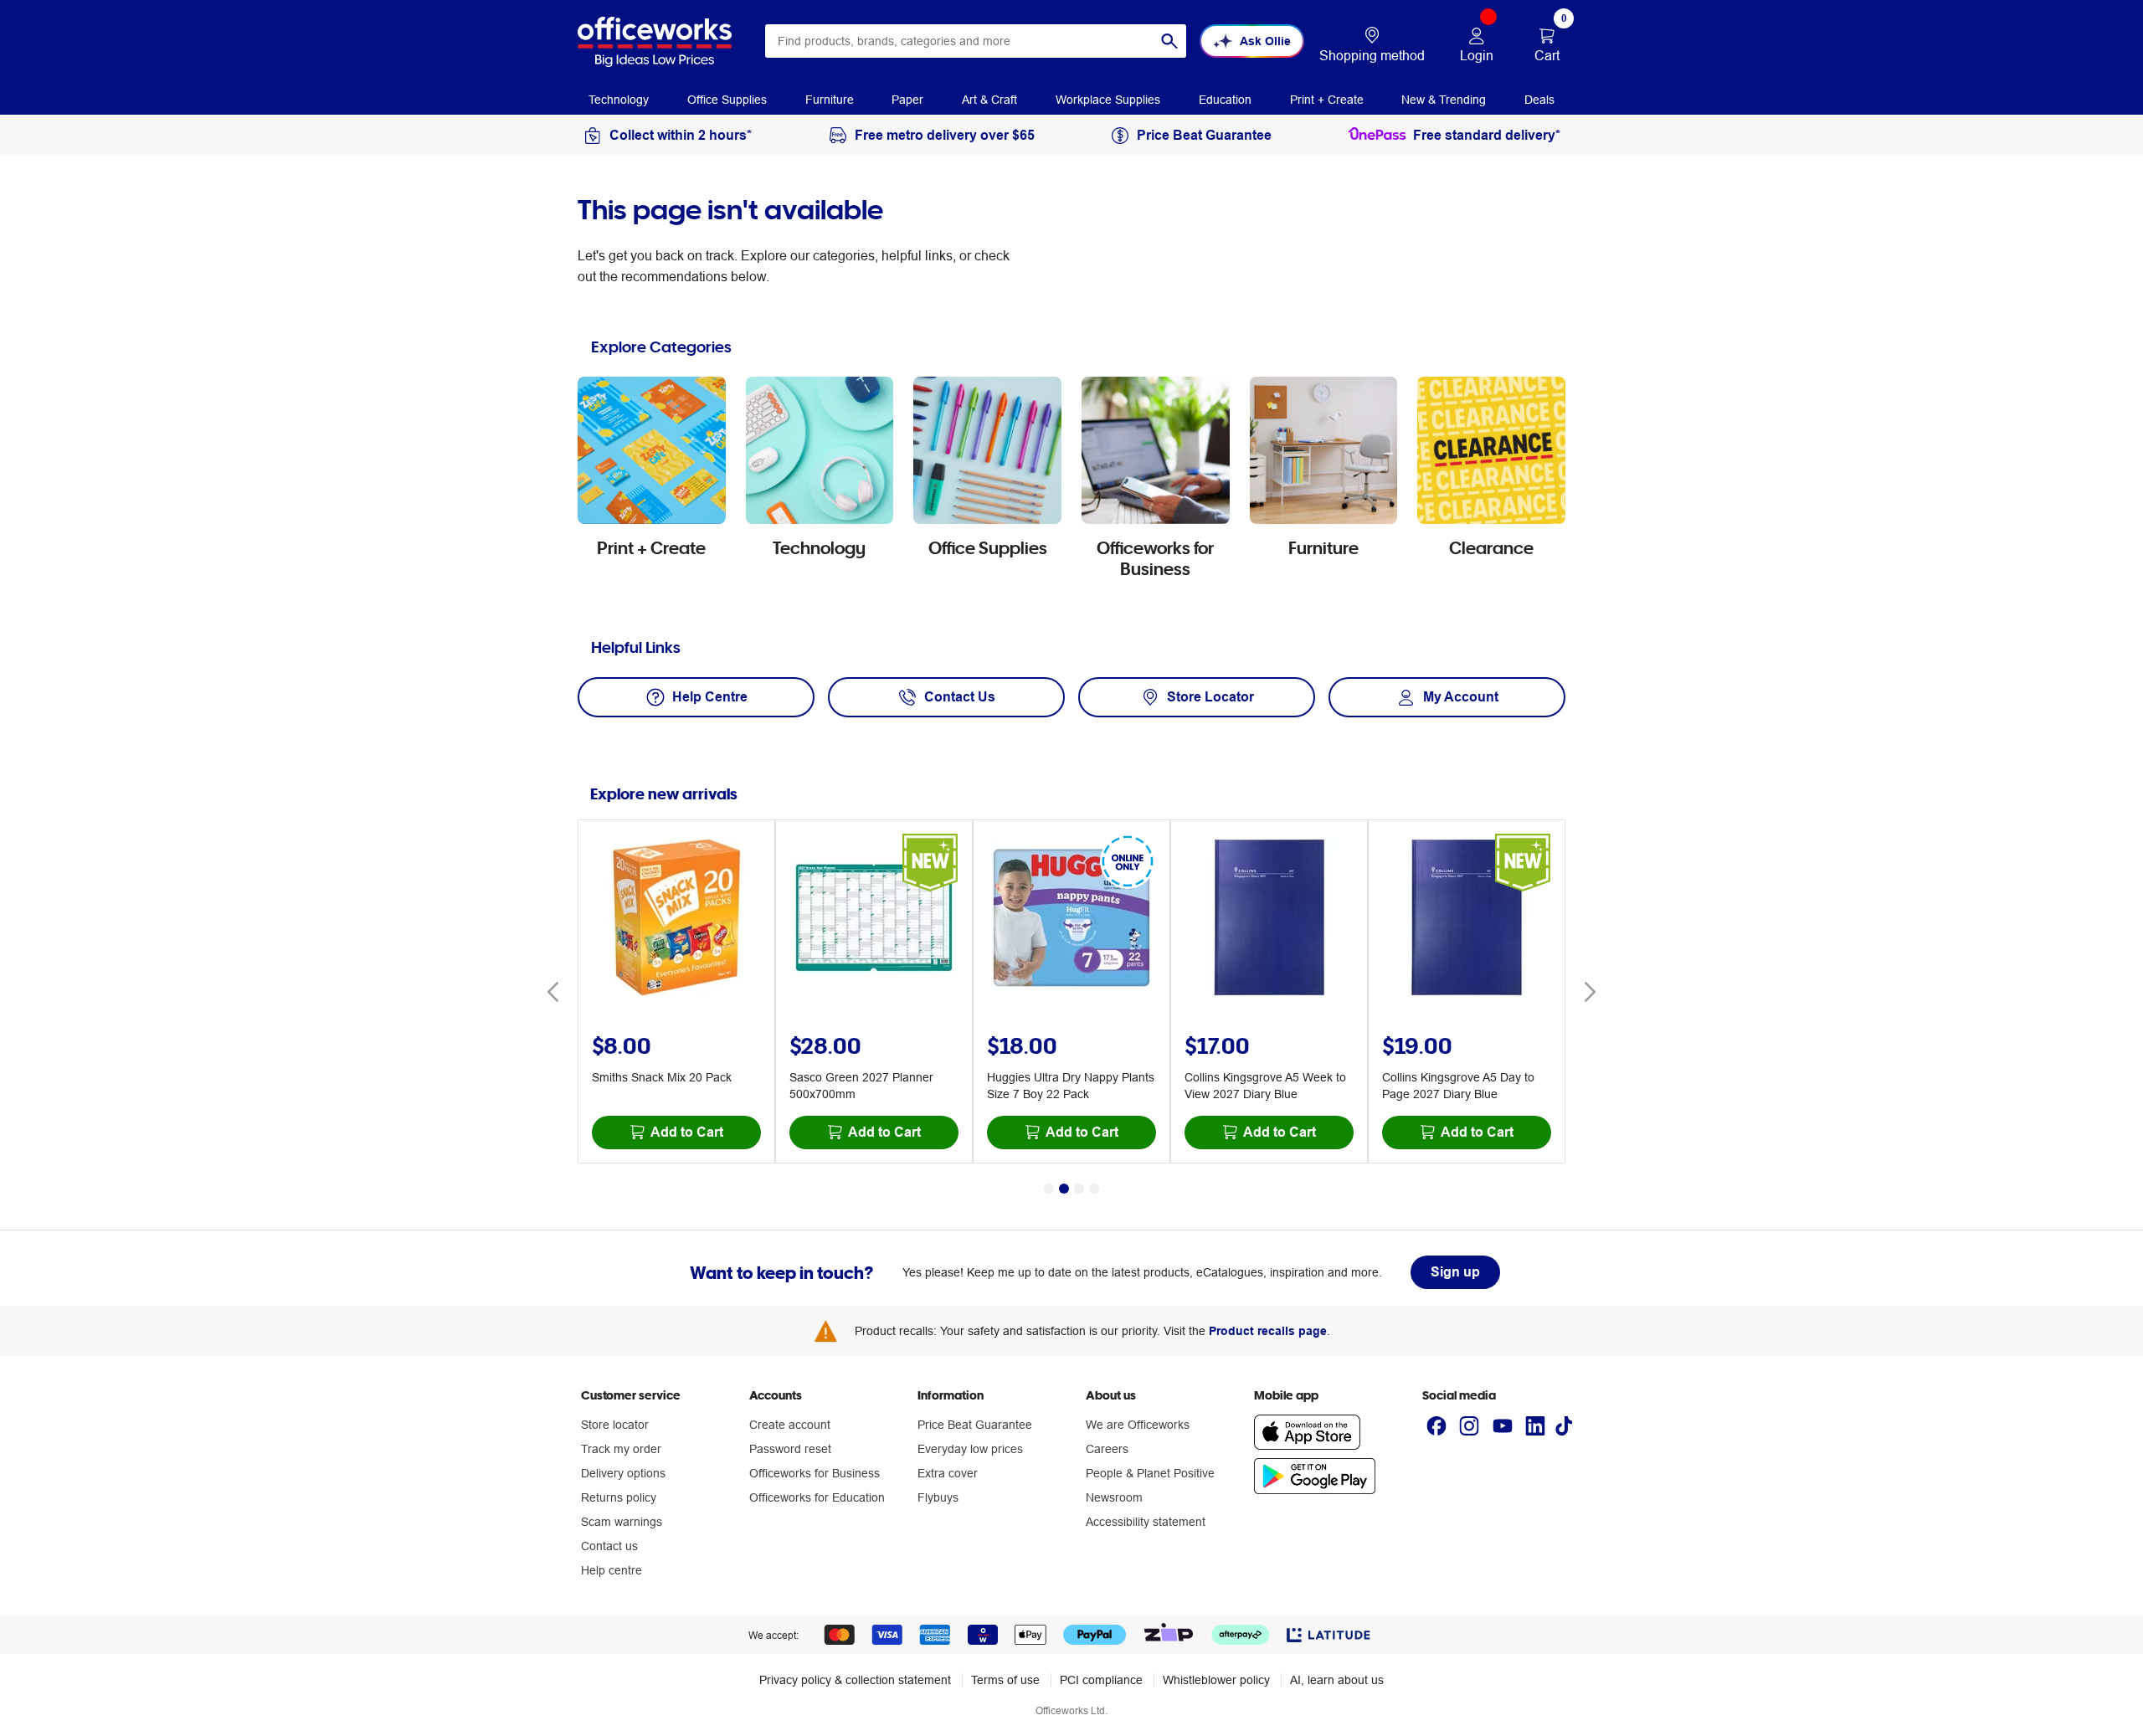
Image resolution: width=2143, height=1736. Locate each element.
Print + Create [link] (1327, 100)
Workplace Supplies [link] (1108, 100)
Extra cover (948, 1473)
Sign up (1455, 1272)
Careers (1107, 1449)
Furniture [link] (830, 100)
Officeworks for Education (817, 1497)
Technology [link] (619, 100)
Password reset (790, 1449)
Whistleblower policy (1216, 1680)
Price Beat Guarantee (975, 1425)
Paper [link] (907, 100)
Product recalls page (1268, 1331)
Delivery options (623, 1473)
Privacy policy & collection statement (855, 1680)
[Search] (1169, 41)
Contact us (609, 1546)
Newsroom (1114, 1497)
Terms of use (1005, 1680)
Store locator (615, 1425)
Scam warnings (622, 1522)
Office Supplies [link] (727, 100)
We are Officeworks (1138, 1425)
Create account (790, 1425)
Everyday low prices (970, 1449)
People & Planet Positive (1150, 1473)
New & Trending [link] (1444, 100)
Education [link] (1225, 100)
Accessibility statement (1146, 1522)
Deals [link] (1539, 100)
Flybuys (938, 1497)
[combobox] (976, 41)
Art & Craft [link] (989, 100)
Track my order (621, 1449)
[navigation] (619, 99)
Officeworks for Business (815, 1473)
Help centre (612, 1570)
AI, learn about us (1337, 1680)
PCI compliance (1101, 1680)
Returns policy (619, 1497)
